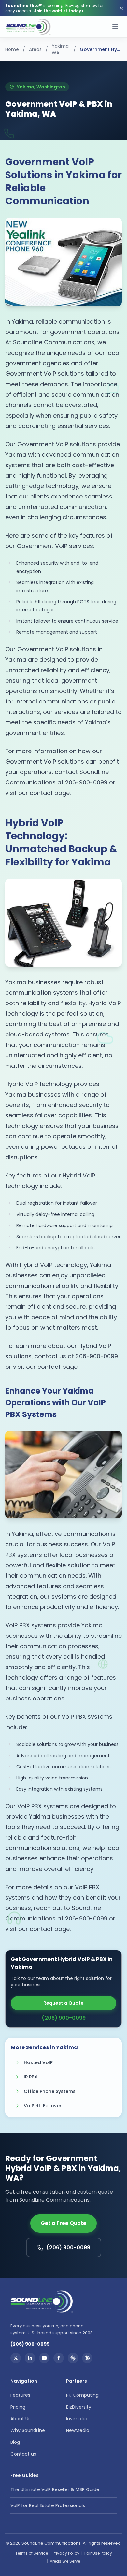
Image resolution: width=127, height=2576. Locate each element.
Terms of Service (32, 2553)
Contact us (23, 2454)
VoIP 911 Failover (43, 2106)
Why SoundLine (28, 2430)
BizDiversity (79, 2407)
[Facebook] (59, 2358)
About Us (21, 2419)
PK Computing (82, 2395)
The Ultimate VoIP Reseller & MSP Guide (55, 2489)
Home (12, 49)
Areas (35, 49)
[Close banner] (121, 8)
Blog (15, 2442)
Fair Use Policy (98, 2553)
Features (20, 2395)
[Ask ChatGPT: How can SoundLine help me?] (73, 2358)
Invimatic (77, 2419)
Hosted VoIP (38, 2062)
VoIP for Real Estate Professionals (48, 2505)
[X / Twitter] (16, 2358)
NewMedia (78, 2430)
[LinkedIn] (30, 2358)
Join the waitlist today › (59, 11)
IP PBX (31, 2077)
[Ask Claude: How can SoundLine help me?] (87, 2358)
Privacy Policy (66, 2553)
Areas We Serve (65, 2561)
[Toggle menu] (115, 27)
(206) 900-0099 (64, 2018)
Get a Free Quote (63, 2223)
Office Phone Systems (50, 2091)
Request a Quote (63, 2003)
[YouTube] (44, 2358)
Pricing (18, 2407)
